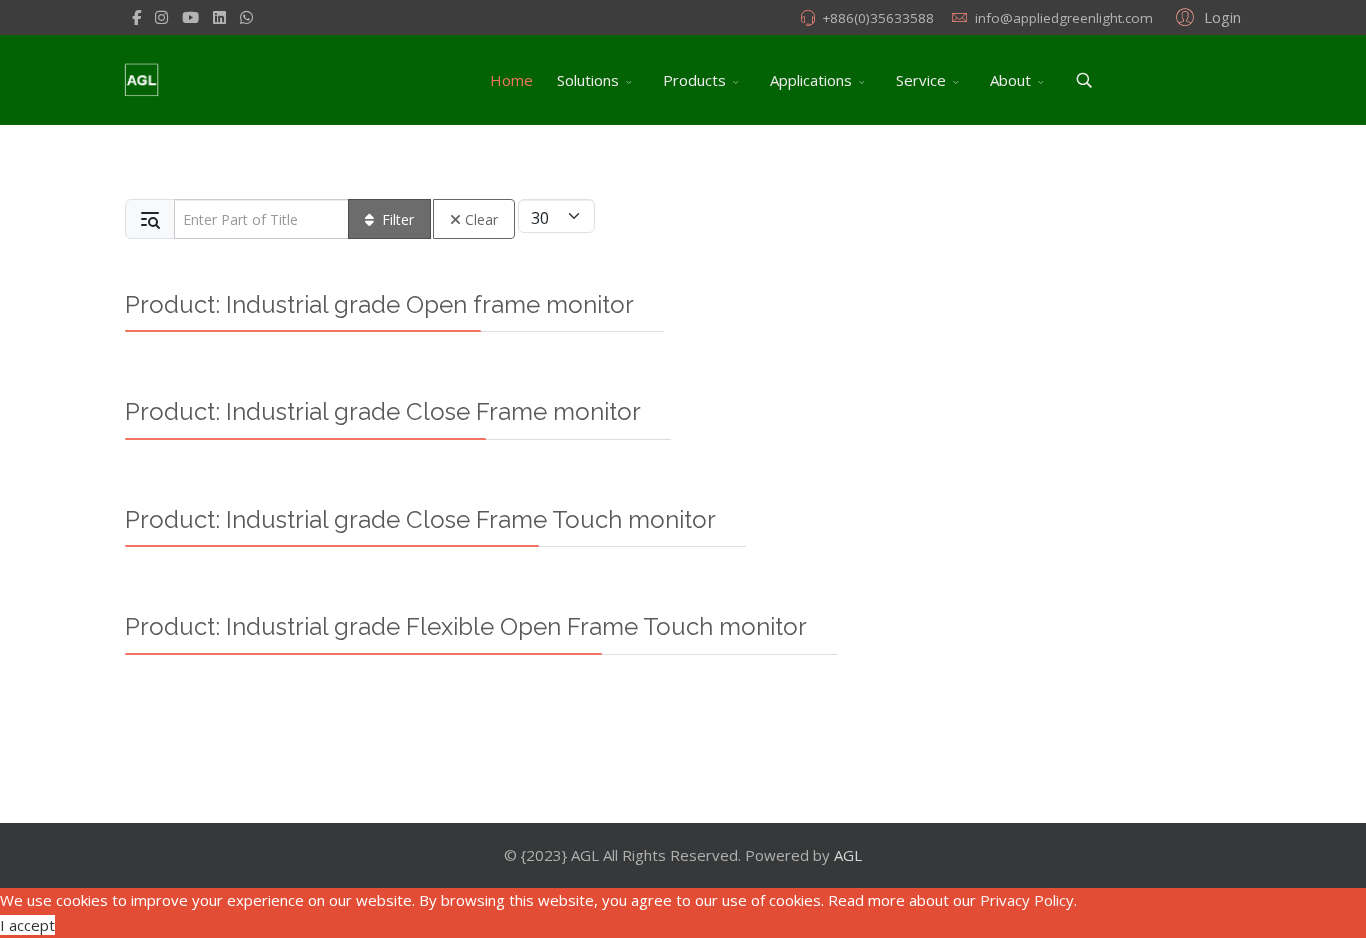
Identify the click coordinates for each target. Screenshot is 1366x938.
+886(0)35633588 (878, 18)
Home (511, 80)
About (1010, 80)
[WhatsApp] (246, 17)
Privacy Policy (1027, 900)
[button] (1205, 16)
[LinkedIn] (219, 17)
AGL (848, 855)
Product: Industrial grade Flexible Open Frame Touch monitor (466, 626)
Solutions (588, 80)
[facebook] (136, 17)
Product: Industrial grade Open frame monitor (379, 304)
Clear (481, 219)
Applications (811, 80)
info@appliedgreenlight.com (1064, 18)
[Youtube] (190, 17)
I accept (27, 925)
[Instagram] (161, 17)
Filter (398, 219)
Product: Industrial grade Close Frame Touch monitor (420, 519)
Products (694, 80)
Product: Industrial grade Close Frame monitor (383, 411)
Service (921, 80)
